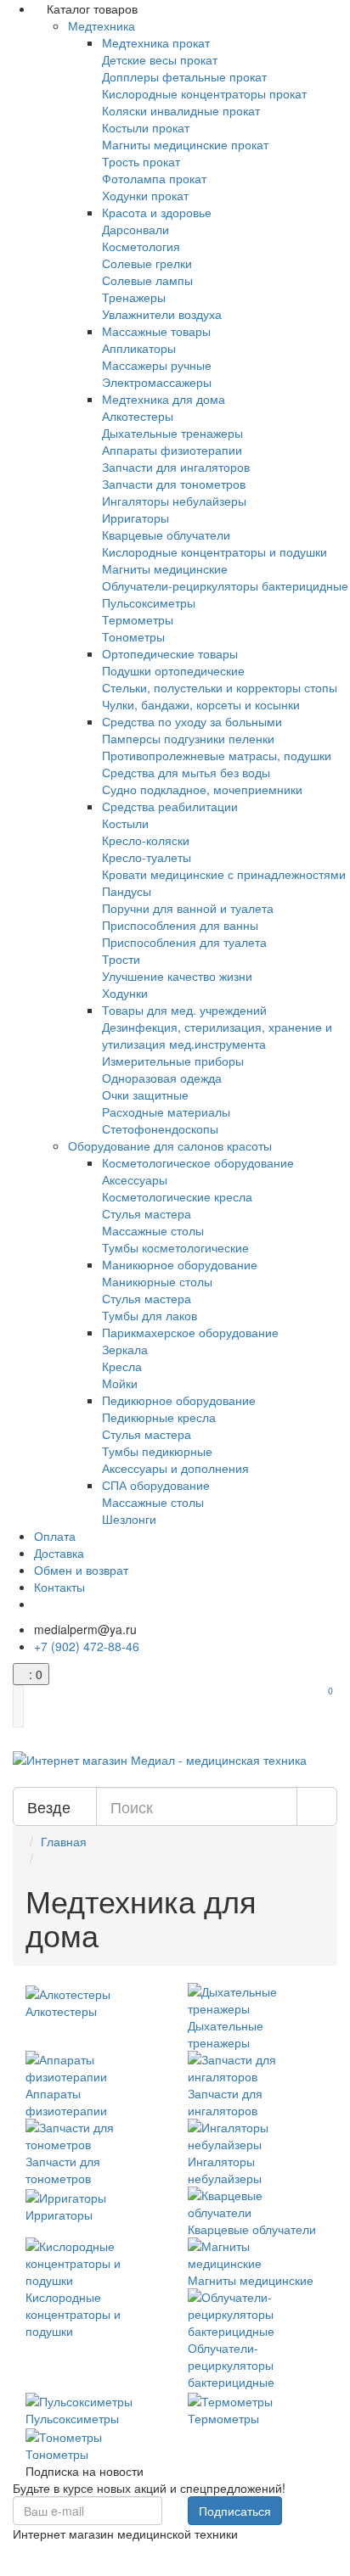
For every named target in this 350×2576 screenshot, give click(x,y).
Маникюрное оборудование (180, 1264)
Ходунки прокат (145, 195)
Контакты (59, 1587)
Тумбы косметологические (175, 1247)
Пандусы (127, 891)
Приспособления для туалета (184, 942)
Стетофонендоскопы (160, 1128)
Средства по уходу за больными (192, 721)
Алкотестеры (138, 416)
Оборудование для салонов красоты (170, 1145)
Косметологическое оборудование (198, 1162)
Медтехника (102, 25)
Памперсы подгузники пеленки (188, 738)
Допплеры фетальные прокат (184, 76)
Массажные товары (156, 331)
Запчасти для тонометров (174, 484)
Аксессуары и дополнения (175, 1468)
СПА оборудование (156, 1485)
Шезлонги (129, 1519)
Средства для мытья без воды (186, 772)
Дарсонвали (135, 229)
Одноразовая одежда (162, 1078)
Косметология (141, 246)
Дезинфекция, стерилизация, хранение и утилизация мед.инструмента (217, 1035)
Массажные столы (153, 1230)
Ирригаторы (135, 518)
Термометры (138, 619)
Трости (121, 959)
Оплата (55, 1536)
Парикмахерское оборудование (190, 1332)
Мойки (120, 1383)
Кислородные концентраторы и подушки (215, 552)
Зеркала (125, 1349)
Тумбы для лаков (150, 1315)
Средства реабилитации (170, 806)
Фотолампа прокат (154, 178)
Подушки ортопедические (173, 670)
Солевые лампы (147, 280)
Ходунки (125, 993)
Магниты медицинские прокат (185, 144)
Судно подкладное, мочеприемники (202, 789)
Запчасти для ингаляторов (176, 467)
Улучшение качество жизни (177, 976)
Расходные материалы (166, 1112)
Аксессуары (135, 1179)
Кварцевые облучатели (166, 535)
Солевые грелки (147, 263)
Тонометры (133, 636)
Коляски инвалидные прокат (181, 110)
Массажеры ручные (157, 365)
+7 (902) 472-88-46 (87, 1646)
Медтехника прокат (156, 42)
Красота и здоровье (157, 212)
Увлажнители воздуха (162, 314)
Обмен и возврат (81, 1570)
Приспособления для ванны (180, 925)
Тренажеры (134, 297)
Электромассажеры (157, 382)
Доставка (59, 1553)
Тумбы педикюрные (157, 1451)
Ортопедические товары (170, 653)
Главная (64, 1841)
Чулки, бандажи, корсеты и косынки (201, 704)
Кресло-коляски (146, 840)
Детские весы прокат (160, 59)
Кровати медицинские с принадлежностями (224, 874)
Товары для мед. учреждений (184, 1010)
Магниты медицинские (165, 568)
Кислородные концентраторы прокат (204, 93)
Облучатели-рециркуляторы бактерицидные (225, 585)
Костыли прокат (146, 127)
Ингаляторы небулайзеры (174, 501)
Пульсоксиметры (149, 602)
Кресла (122, 1366)
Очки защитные (145, 1095)
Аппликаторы (139, 348)
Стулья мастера (147, 1213)
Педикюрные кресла (159, 1417)
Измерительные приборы (173, 1061)
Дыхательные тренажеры (172, 433)
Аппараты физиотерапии (172, 450)
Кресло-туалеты (147, 857)
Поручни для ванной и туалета (188, 908)
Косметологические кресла (177, 1196)
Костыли (125, 823)
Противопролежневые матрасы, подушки (217, 755)
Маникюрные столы (157, 1281)
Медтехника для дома (164, 399)
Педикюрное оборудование (179, 1400)
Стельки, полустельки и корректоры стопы (220, 687)
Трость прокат (141, 161)
